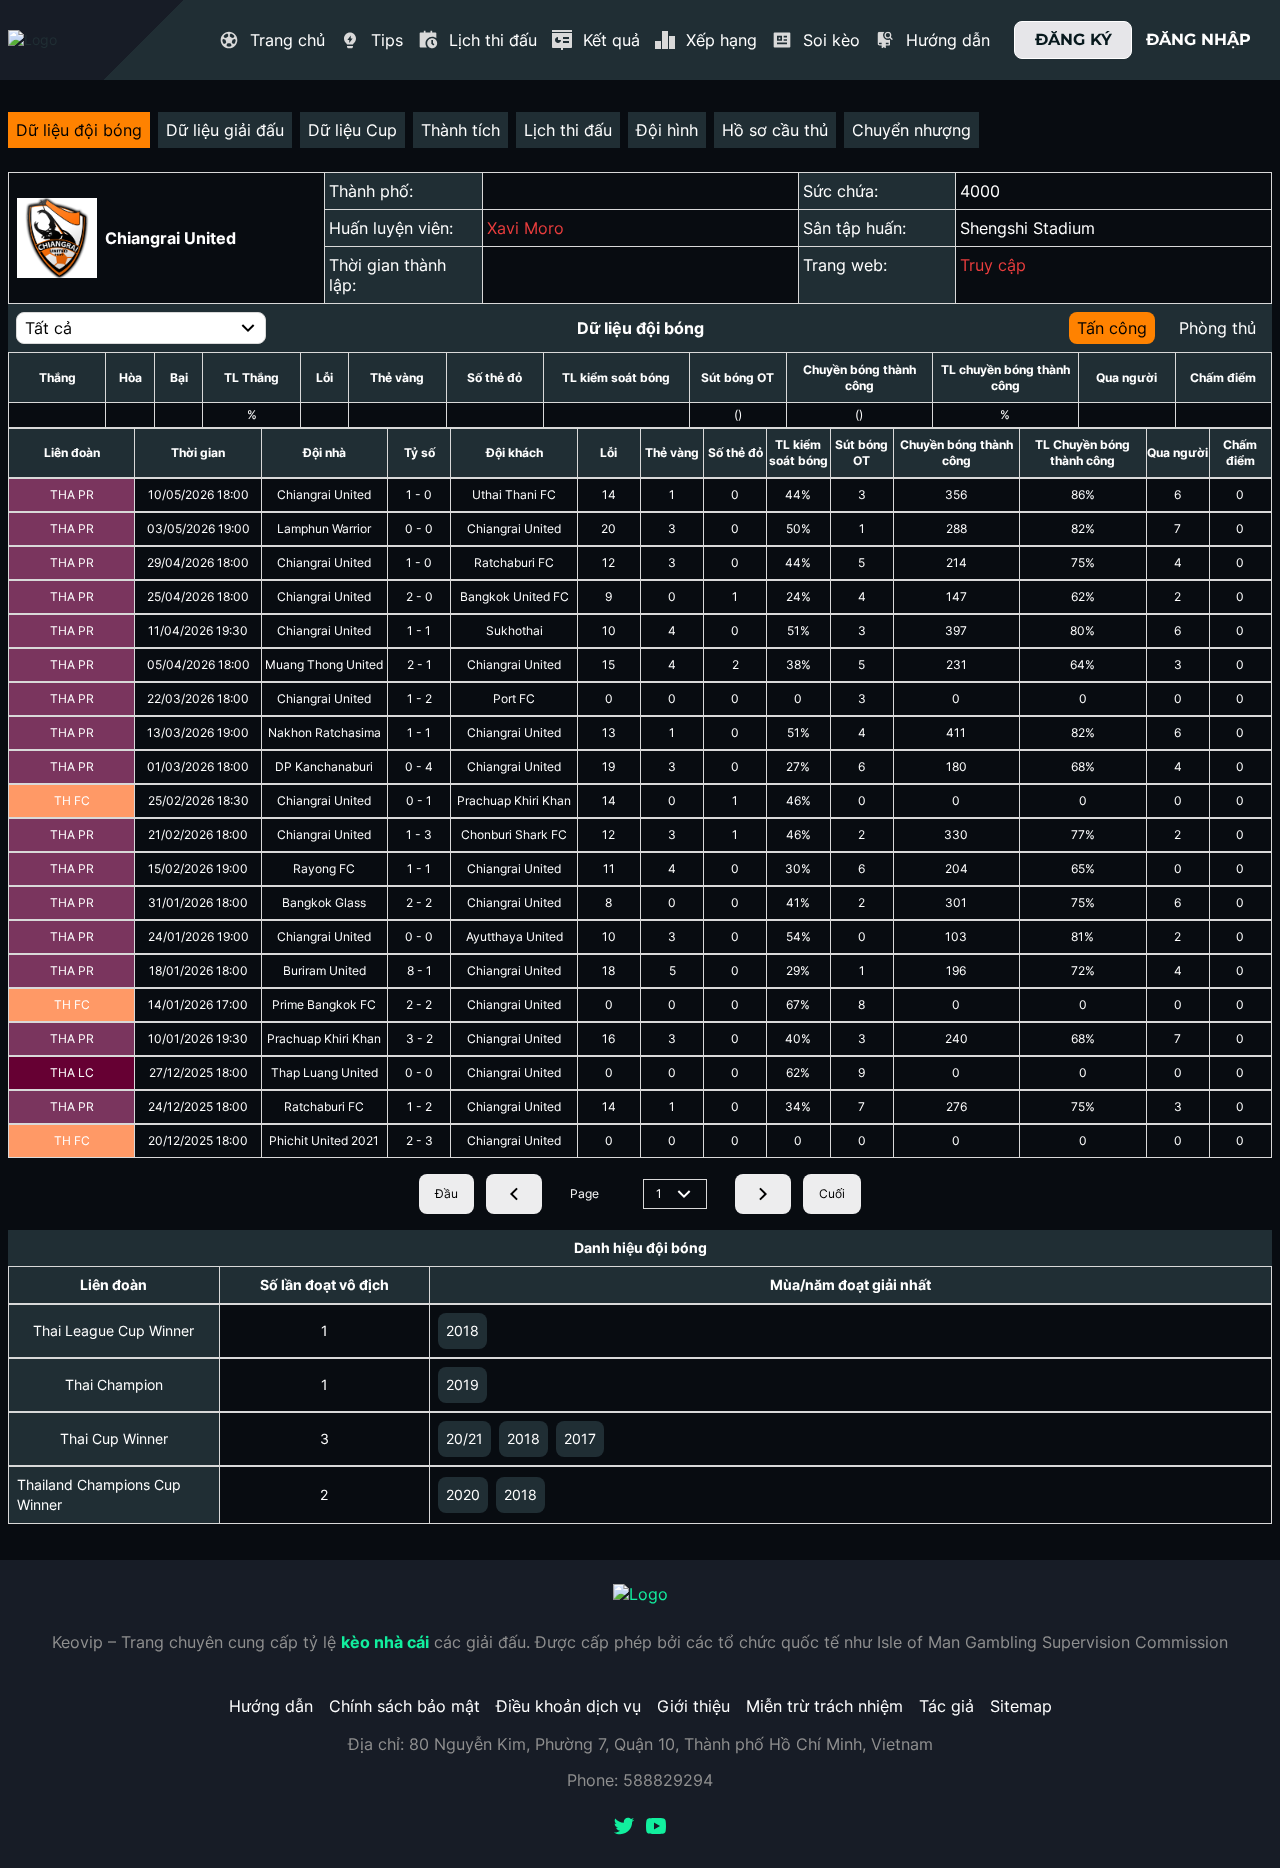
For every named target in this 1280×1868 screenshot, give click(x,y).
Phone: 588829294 (640, 1780)
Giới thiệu (693, 1706)
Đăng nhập (1198, 39)
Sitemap (1021, 1706)
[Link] (68, 40)
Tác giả (946, 1706)
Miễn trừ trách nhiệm (824, 1706)
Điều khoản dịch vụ (568, 1706)
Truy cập (993, 265)
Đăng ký (1073, 39)
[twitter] (624, 1828)
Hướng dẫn (271, 1706)
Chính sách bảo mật (404, 1706)
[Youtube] (656, 1828)
